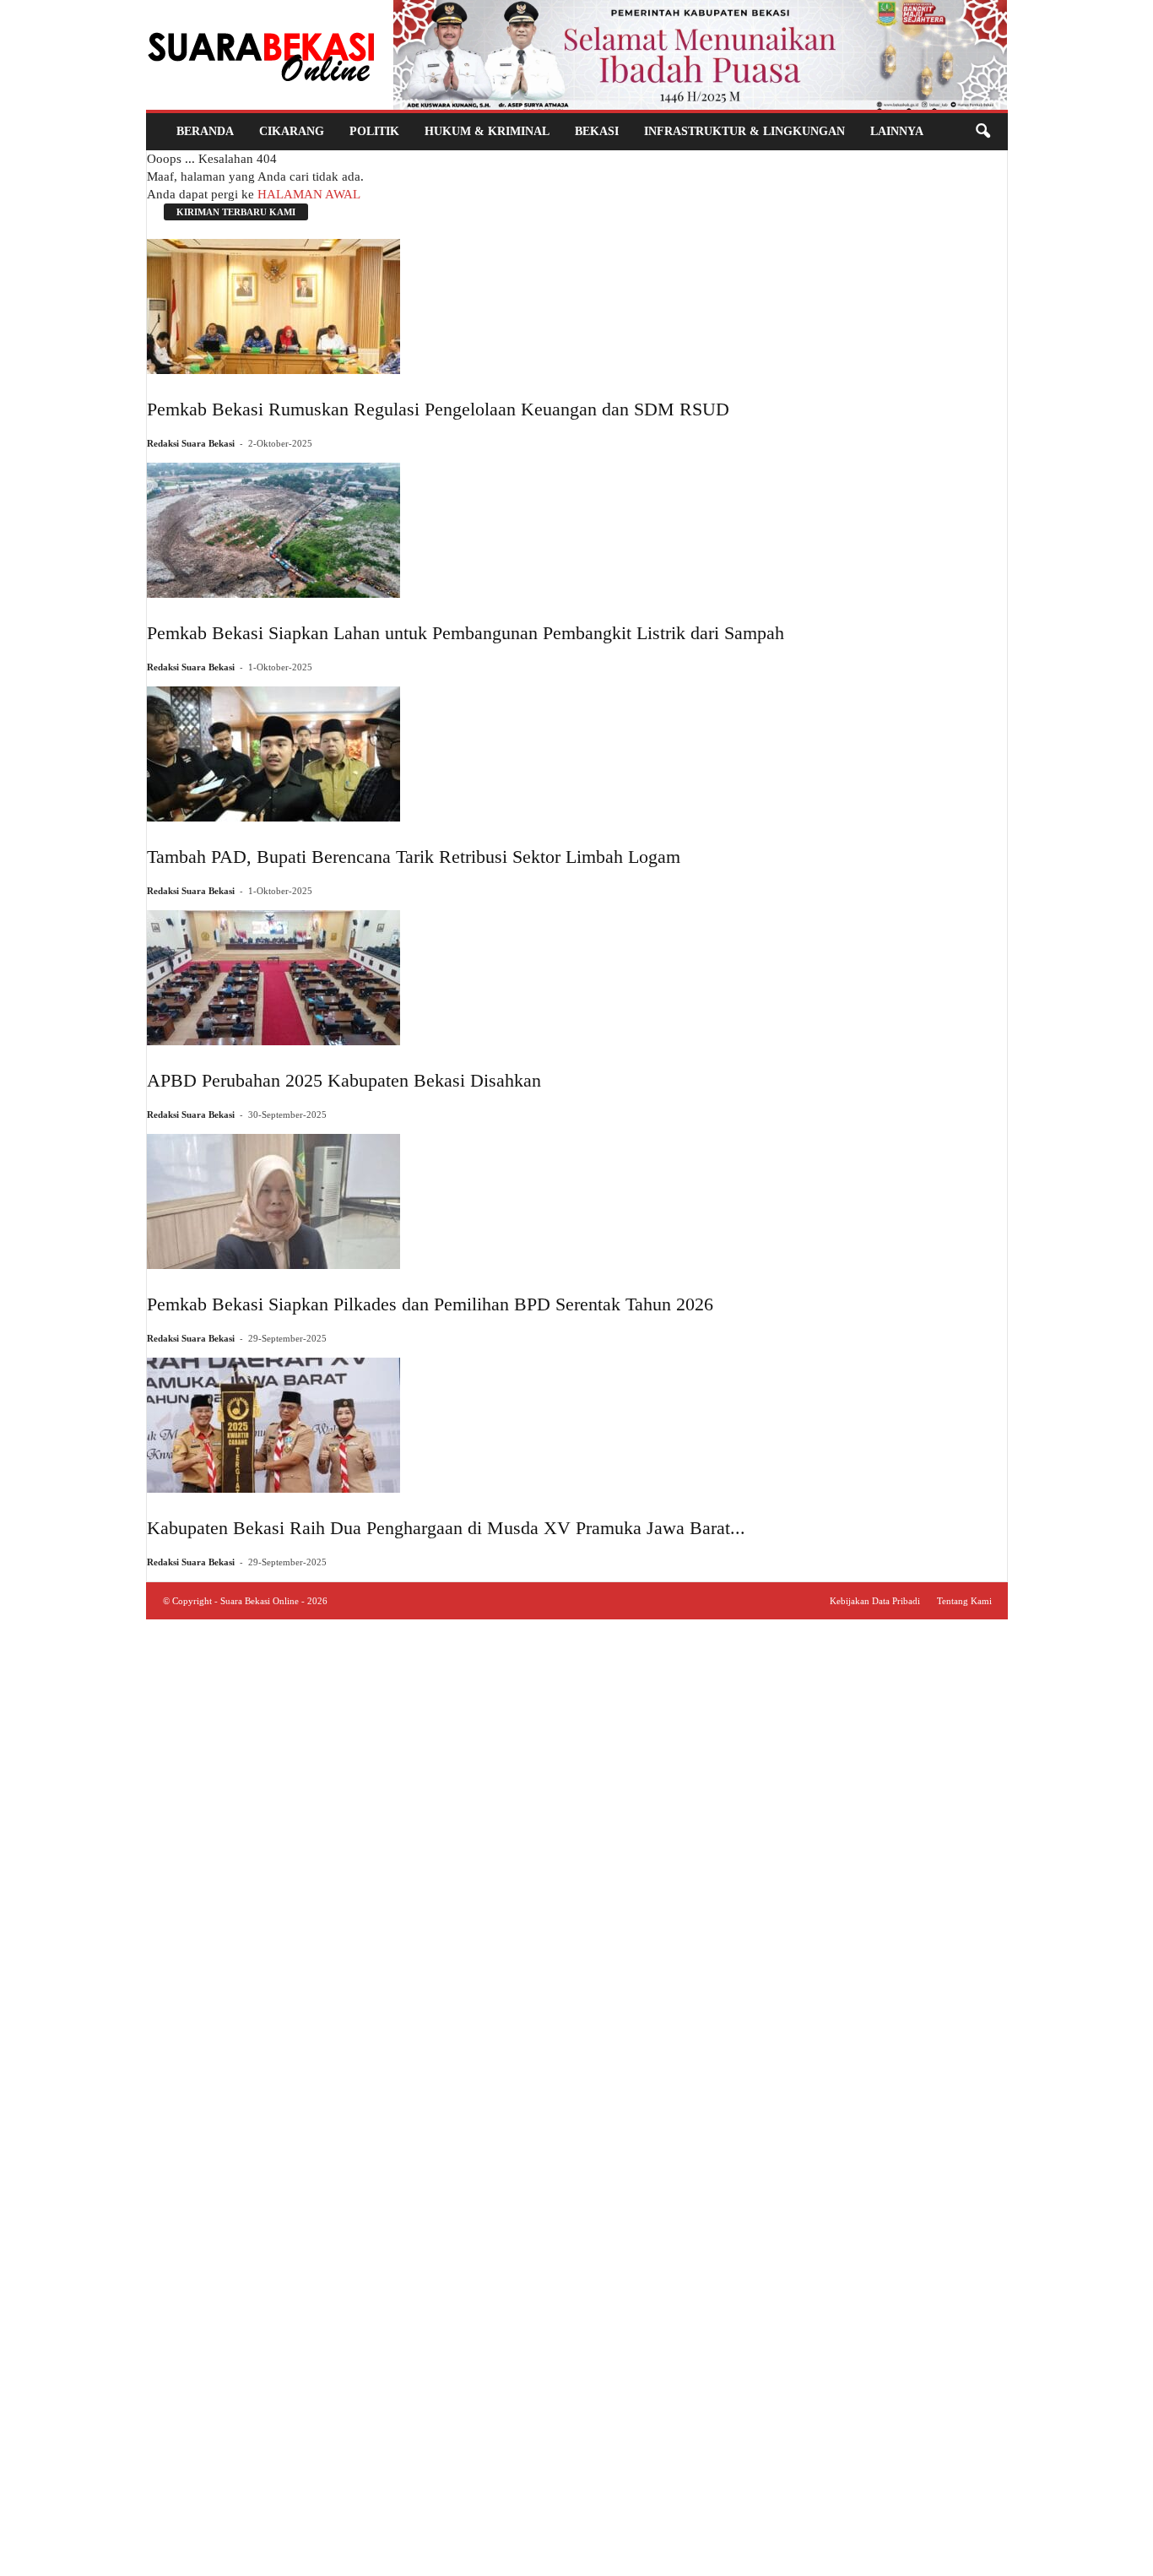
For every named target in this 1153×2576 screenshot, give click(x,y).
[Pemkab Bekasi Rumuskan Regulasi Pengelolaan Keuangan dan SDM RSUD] (438, 306)
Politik (374, 131)
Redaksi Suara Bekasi (191, 443)
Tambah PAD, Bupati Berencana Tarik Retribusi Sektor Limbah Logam (414, 857)
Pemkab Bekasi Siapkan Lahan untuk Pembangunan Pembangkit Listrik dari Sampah (466, 633)
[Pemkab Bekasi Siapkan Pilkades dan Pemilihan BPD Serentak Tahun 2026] (430, 1201)
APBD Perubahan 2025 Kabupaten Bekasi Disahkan (344, 1080)
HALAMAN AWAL (309, 194)
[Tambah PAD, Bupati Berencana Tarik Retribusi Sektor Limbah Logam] (414, 754)
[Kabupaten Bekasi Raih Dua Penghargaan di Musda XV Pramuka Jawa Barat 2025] (446, 1425)
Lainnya (897, 131)
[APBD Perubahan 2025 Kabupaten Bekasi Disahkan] (344, 978)
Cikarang (292, 131)
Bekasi (597, 131)
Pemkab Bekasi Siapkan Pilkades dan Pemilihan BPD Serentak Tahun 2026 (430, 1304)
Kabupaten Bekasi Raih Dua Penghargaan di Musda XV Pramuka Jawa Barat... (446, 1528)
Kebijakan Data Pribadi (875, 1601)
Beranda (205, 131)
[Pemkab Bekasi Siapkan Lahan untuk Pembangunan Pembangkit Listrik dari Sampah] (466, 530)
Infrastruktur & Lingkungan (744, 131)
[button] (982, 132)
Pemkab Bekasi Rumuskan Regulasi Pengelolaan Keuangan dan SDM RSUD (438, 409)
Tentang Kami (964, 1601)
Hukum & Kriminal (487, 131)
